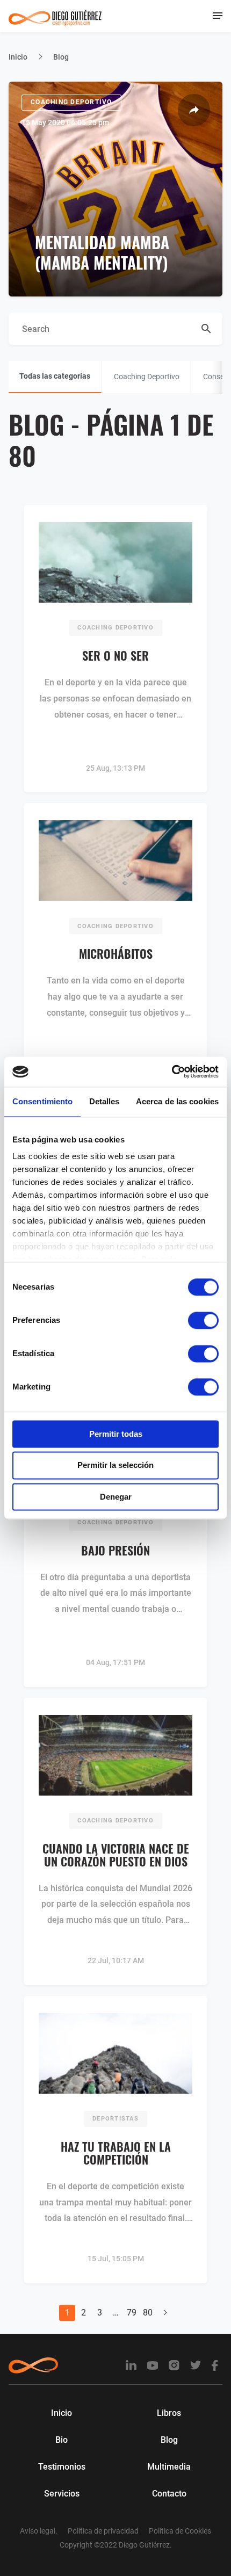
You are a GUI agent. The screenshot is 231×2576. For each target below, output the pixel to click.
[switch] (203, 1320)
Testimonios (62, 2467)
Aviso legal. (39, 2531)
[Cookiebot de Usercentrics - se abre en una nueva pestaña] (172, 1072)
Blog (169, 2440)
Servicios (62, 2494)
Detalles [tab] (104, 1101)
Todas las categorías (55, 376)
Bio (62, 2440)
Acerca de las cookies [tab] (177, 1101)
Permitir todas (116, 1434)
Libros (169, 2413)
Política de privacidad (103, 2531)
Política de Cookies (180, 2531)
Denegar (116, 1497)
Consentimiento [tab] (42, 1101)
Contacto (169, 2494)
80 (148, 2313)
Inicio (18, 57)
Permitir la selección (115, 1466)
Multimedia (169, 2467)
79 (132, 2313)
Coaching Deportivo (71, 102)
